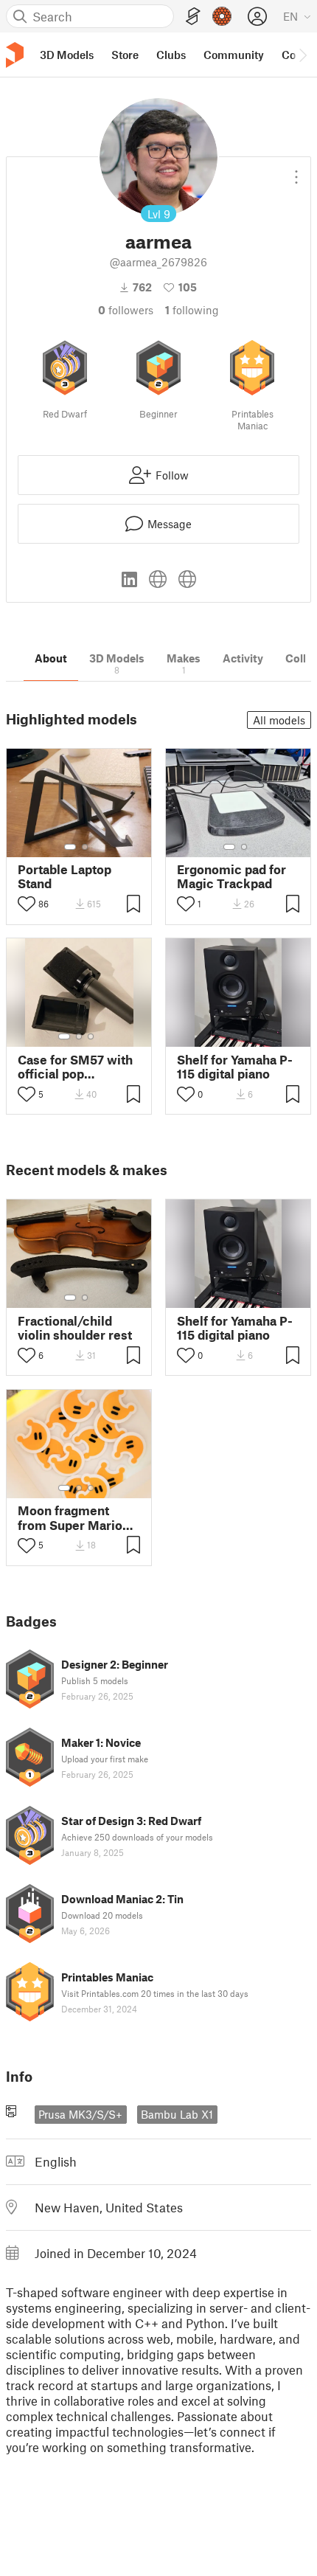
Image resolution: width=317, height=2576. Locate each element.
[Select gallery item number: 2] (85, 847)
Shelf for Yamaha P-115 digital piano (235, 1067)
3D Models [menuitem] (67, 55)
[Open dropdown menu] (296, 171)
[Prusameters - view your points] (222, 16)
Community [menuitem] (234, 55)
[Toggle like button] (27, 904)
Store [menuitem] (125, 55)
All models (279, 720)
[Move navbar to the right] (302, 55)
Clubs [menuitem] (171, 55)
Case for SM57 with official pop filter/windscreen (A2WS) (75, 1067)
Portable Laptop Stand (65, 876)
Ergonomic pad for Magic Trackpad (231, 876)
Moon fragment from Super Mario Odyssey (70, 1517)
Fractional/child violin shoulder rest (75, 1328)
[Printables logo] (15, 55)
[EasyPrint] (193, 17)
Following (192, 310)
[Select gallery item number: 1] (70, 847)
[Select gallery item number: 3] (91, 1036)
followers (126, 310)
